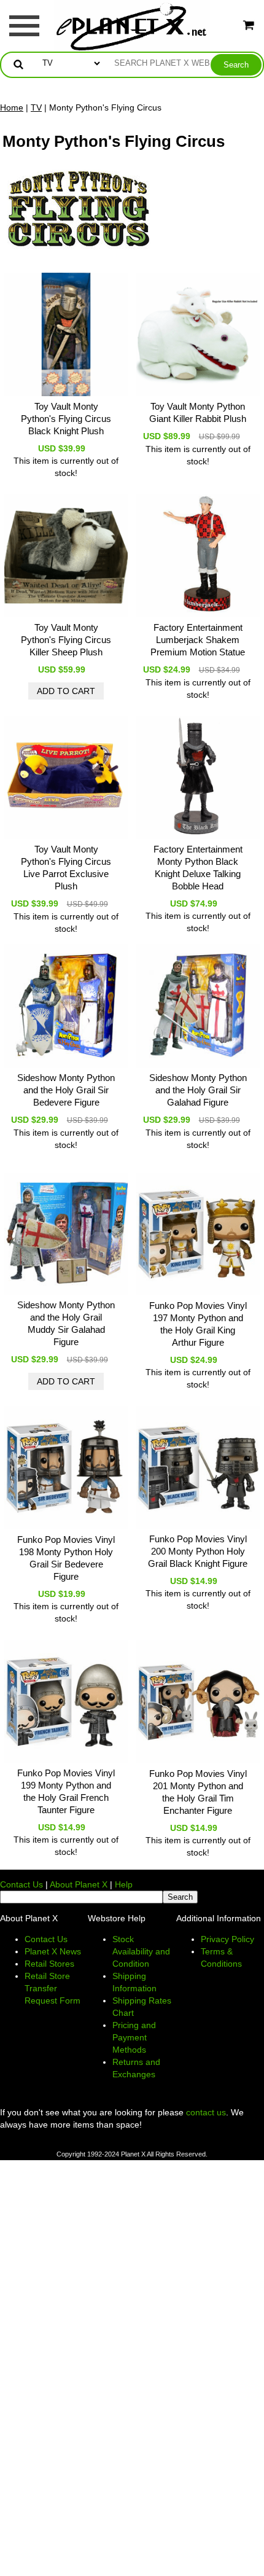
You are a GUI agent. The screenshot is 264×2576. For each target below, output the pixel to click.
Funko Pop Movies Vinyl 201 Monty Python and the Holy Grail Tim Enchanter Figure (198, 1792)
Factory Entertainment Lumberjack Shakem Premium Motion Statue (198, 640)
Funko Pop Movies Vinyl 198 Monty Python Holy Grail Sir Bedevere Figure (66, 1558)
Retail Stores (49, 1964)
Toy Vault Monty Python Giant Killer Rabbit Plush (198, 412)
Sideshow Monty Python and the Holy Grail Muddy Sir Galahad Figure (66, 1323)
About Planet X (79, 1884)
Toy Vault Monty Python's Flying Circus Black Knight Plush (66, 419)
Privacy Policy (227, 1939)
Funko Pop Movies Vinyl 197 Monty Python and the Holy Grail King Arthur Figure (198, 1324)
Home (12, 107)
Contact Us (21, 1884)
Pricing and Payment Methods (134, 2037)
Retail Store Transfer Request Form (52, 1988)
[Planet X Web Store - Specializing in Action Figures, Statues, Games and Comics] (132, 25)
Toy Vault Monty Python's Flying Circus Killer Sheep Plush (66, 640)
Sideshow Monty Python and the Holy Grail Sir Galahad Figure (198, 1090)
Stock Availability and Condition (141, 1951)
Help (124, 1884)
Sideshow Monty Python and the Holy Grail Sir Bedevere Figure (66, 1090)
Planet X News (53, 1951)
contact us (206, 2112)
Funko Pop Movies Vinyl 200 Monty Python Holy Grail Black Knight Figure (198, 1551)
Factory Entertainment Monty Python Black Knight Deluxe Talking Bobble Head (198, 868)
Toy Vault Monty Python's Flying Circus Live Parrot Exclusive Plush (66, 868)
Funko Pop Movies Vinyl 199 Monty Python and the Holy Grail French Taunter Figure (66, 1791)
